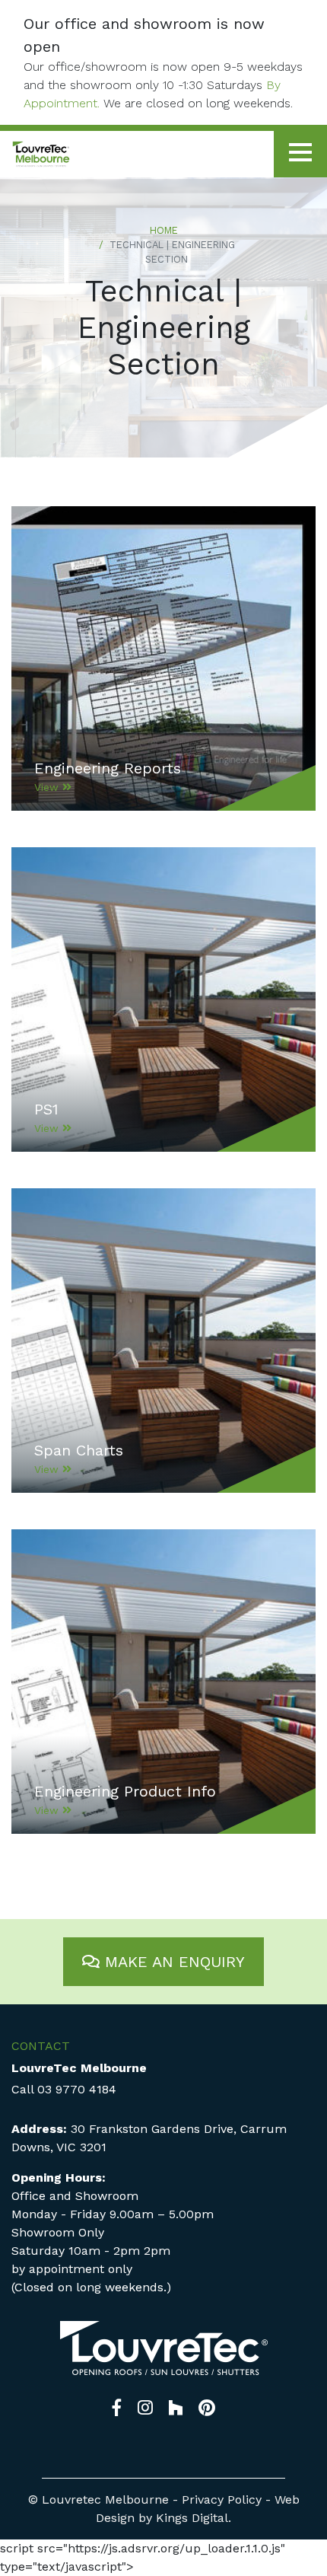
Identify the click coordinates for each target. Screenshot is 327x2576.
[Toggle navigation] (300, 154)
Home (164, 230)
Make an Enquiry (172, 1962)
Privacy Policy (222, 2499)
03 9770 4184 (77, 2089)
